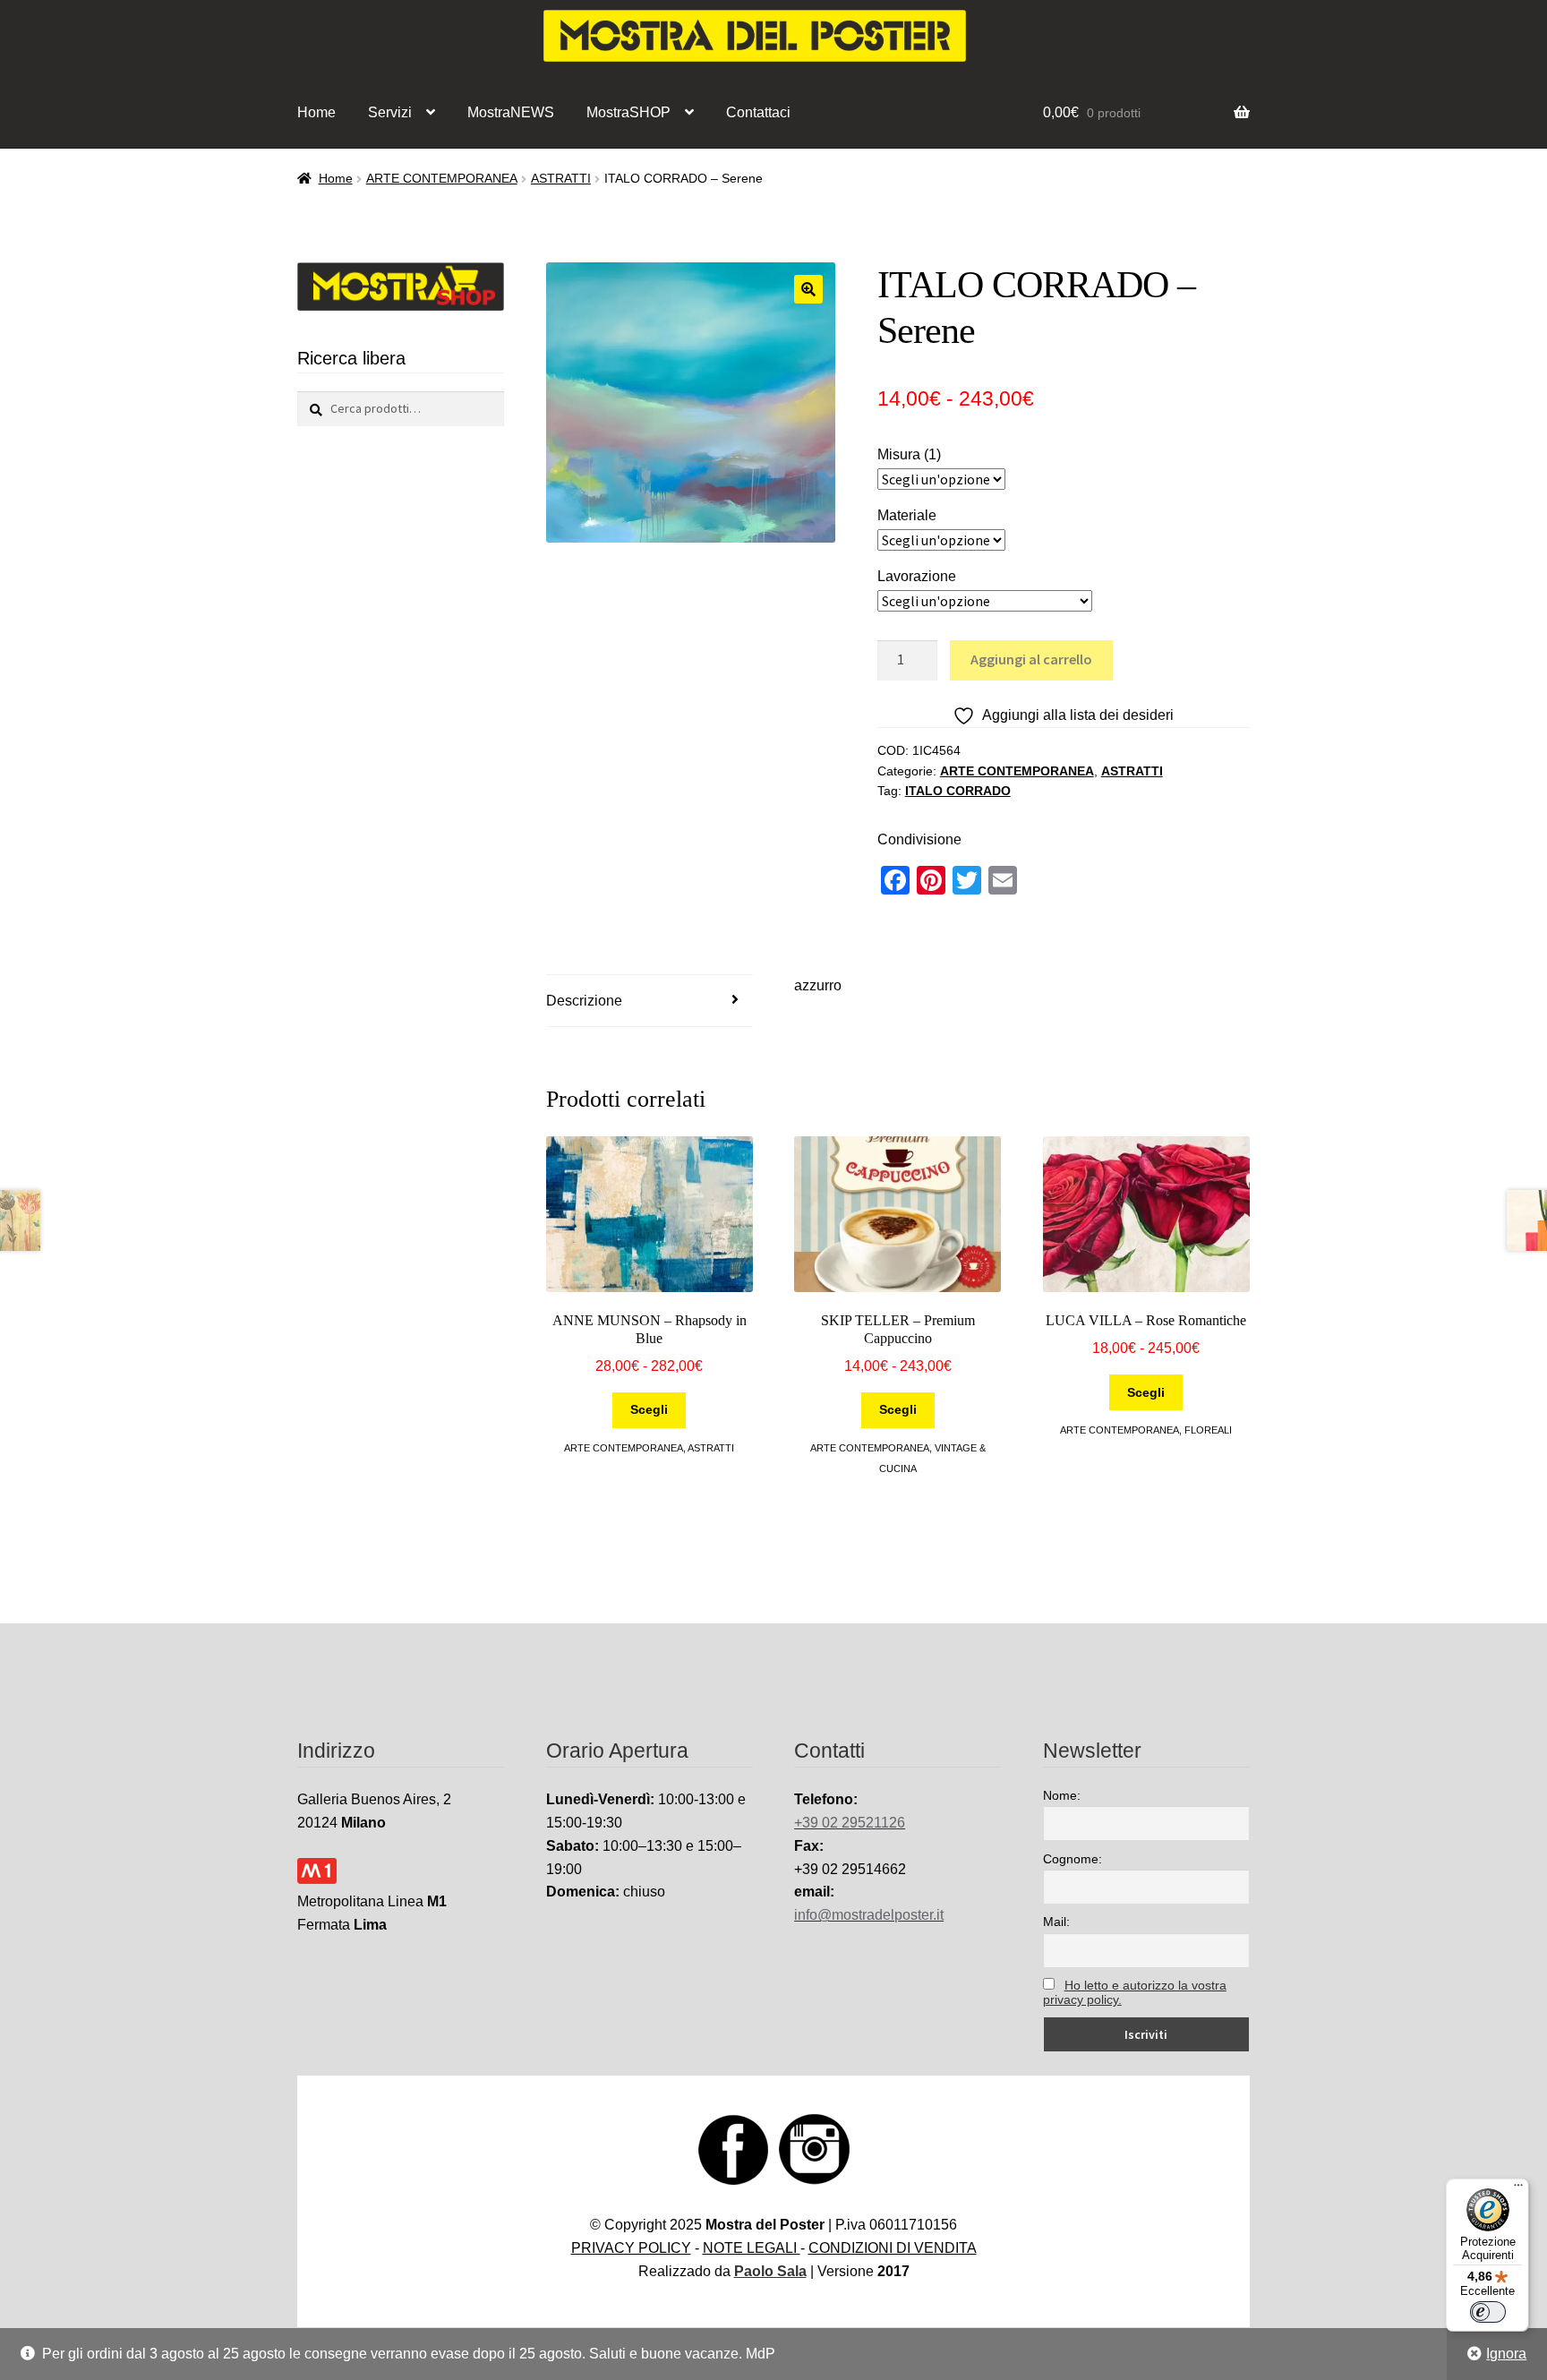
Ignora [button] (1506, 2354)
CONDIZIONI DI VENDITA (893, 2248)
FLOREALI (1208, 1430)
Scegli (649, 1409)
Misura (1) (909, 454)
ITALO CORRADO (958, 791)
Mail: (1056, 1922)
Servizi (390, 112)
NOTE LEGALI (752, 2248)
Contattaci (758, 112)
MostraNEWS (511, 112)
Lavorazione (917, 576)
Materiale (907, 515)
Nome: (1062, 1795)
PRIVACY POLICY (631, 2248)
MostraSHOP (628, 112)
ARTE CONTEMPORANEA (442, 178)
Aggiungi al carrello (1031, 659)
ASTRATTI (561, 178)
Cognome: (1073, 1859)
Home (316, 112)
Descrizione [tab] (584, 1001)
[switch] (1488, 2312)
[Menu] (1518, 2189)
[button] (808, 289)
